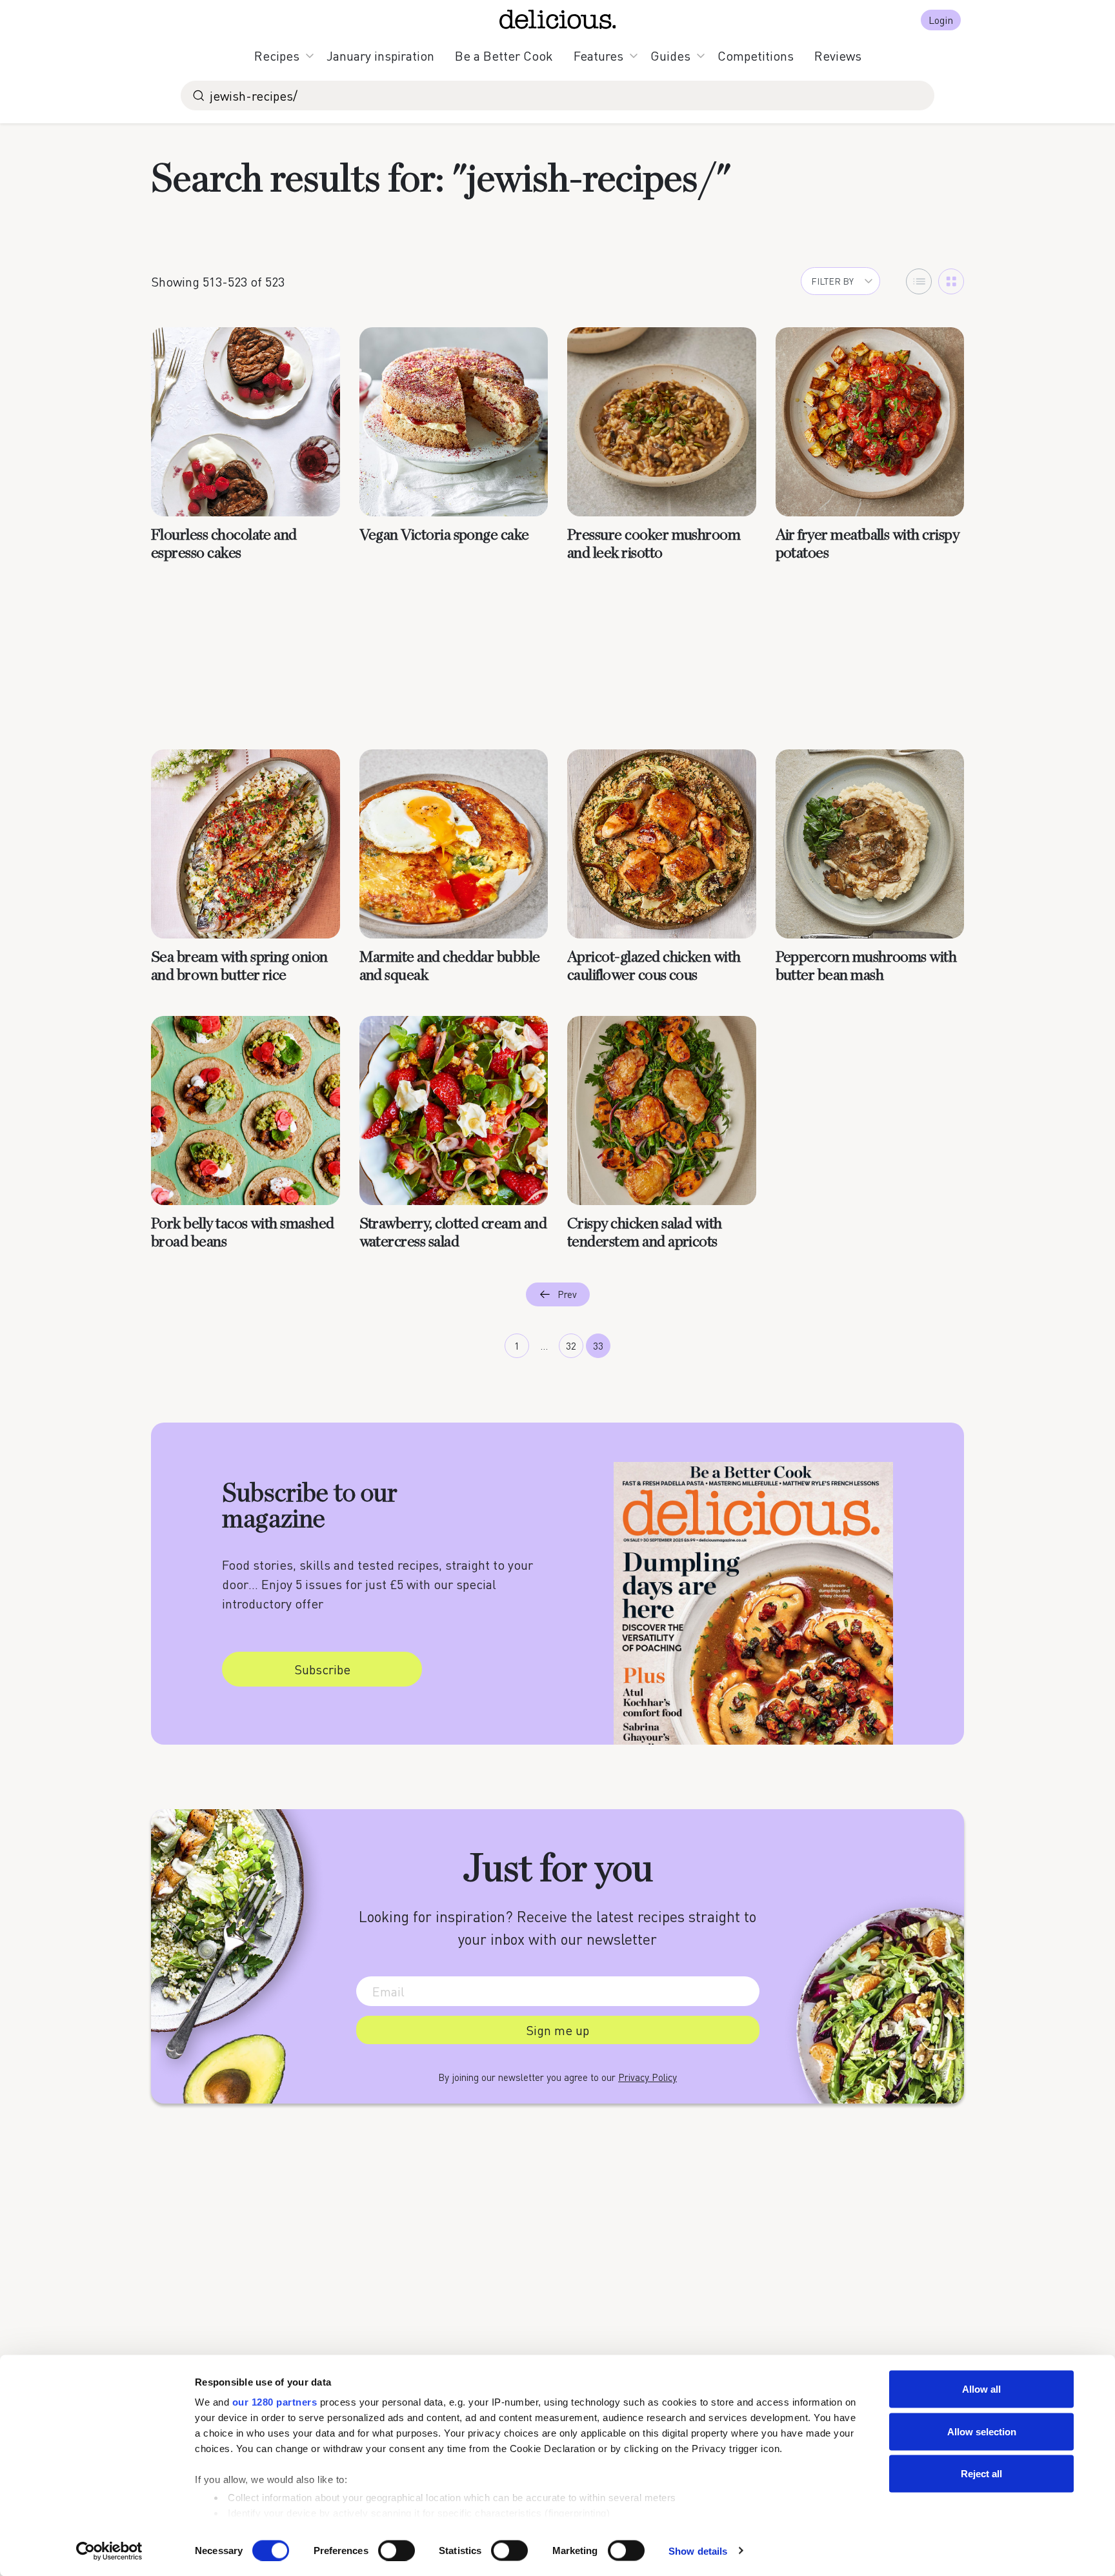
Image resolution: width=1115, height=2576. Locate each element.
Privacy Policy (648, 2077)
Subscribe (322, 1669)
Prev (567, 1294)
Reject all (981, 2474)
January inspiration (380, 56)
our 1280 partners (275, 2402)
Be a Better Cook (504, 56)
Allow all (981, 2389)
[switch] (397, 2550)
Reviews (838, 56)
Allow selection (982, 2431)
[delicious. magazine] (558, 19)
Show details (698, 2551)
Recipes (277, 56)
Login (941, 20)
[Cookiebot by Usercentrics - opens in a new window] (109, 2551)
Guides (670, 56)
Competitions (756, 56)
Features (598, 56)
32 (571, 1346)
